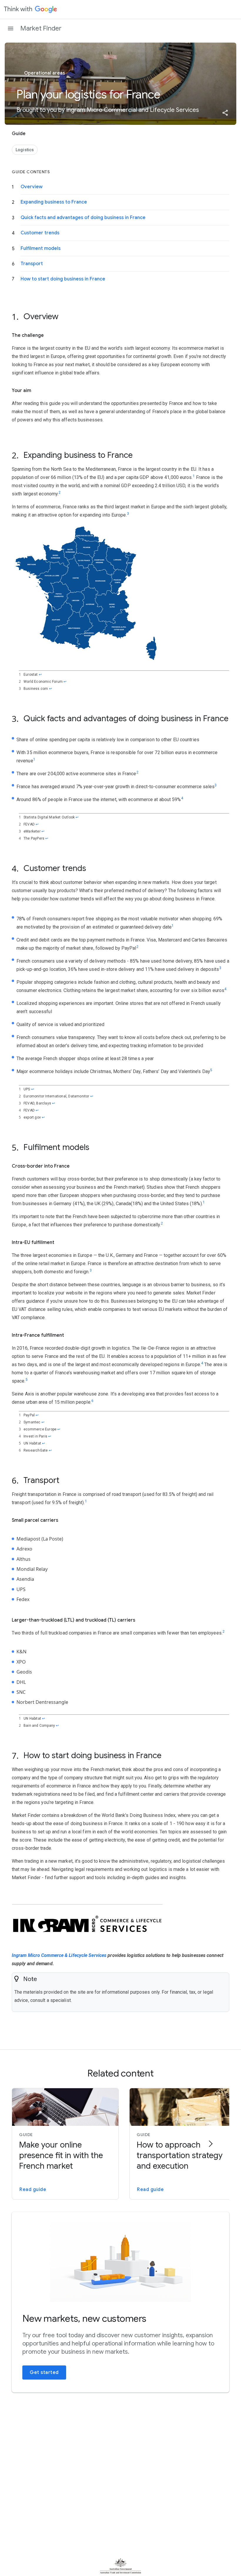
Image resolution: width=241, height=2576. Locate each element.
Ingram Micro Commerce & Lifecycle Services (59, 1955)
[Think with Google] (31, 9)
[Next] (210, 2144)
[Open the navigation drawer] (11, 28)
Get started (44, 2372)
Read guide (33, 2190)
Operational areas (44, 73)
